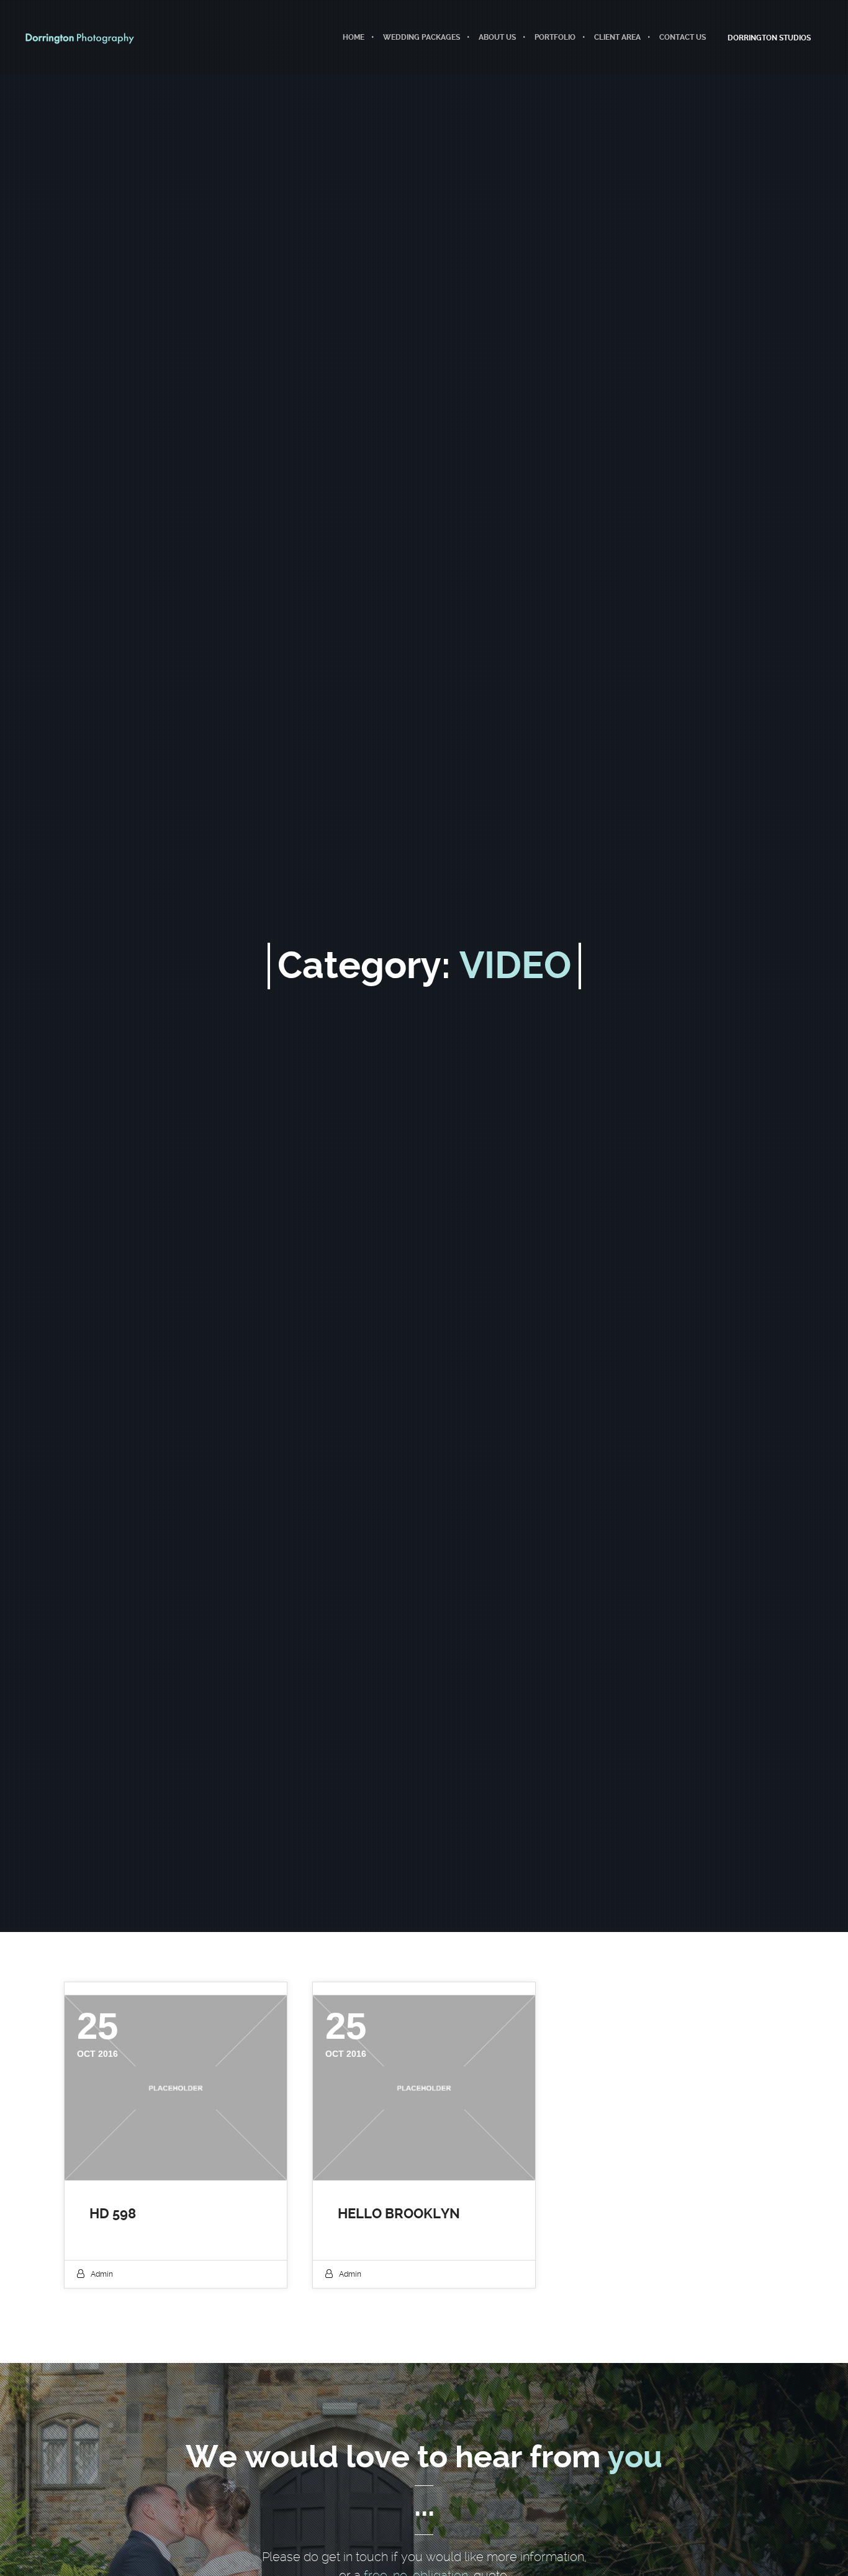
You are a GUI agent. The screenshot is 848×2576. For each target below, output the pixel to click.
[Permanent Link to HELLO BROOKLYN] (424, 2088)
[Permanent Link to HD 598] (176, 2088)
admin (102, 2274)
